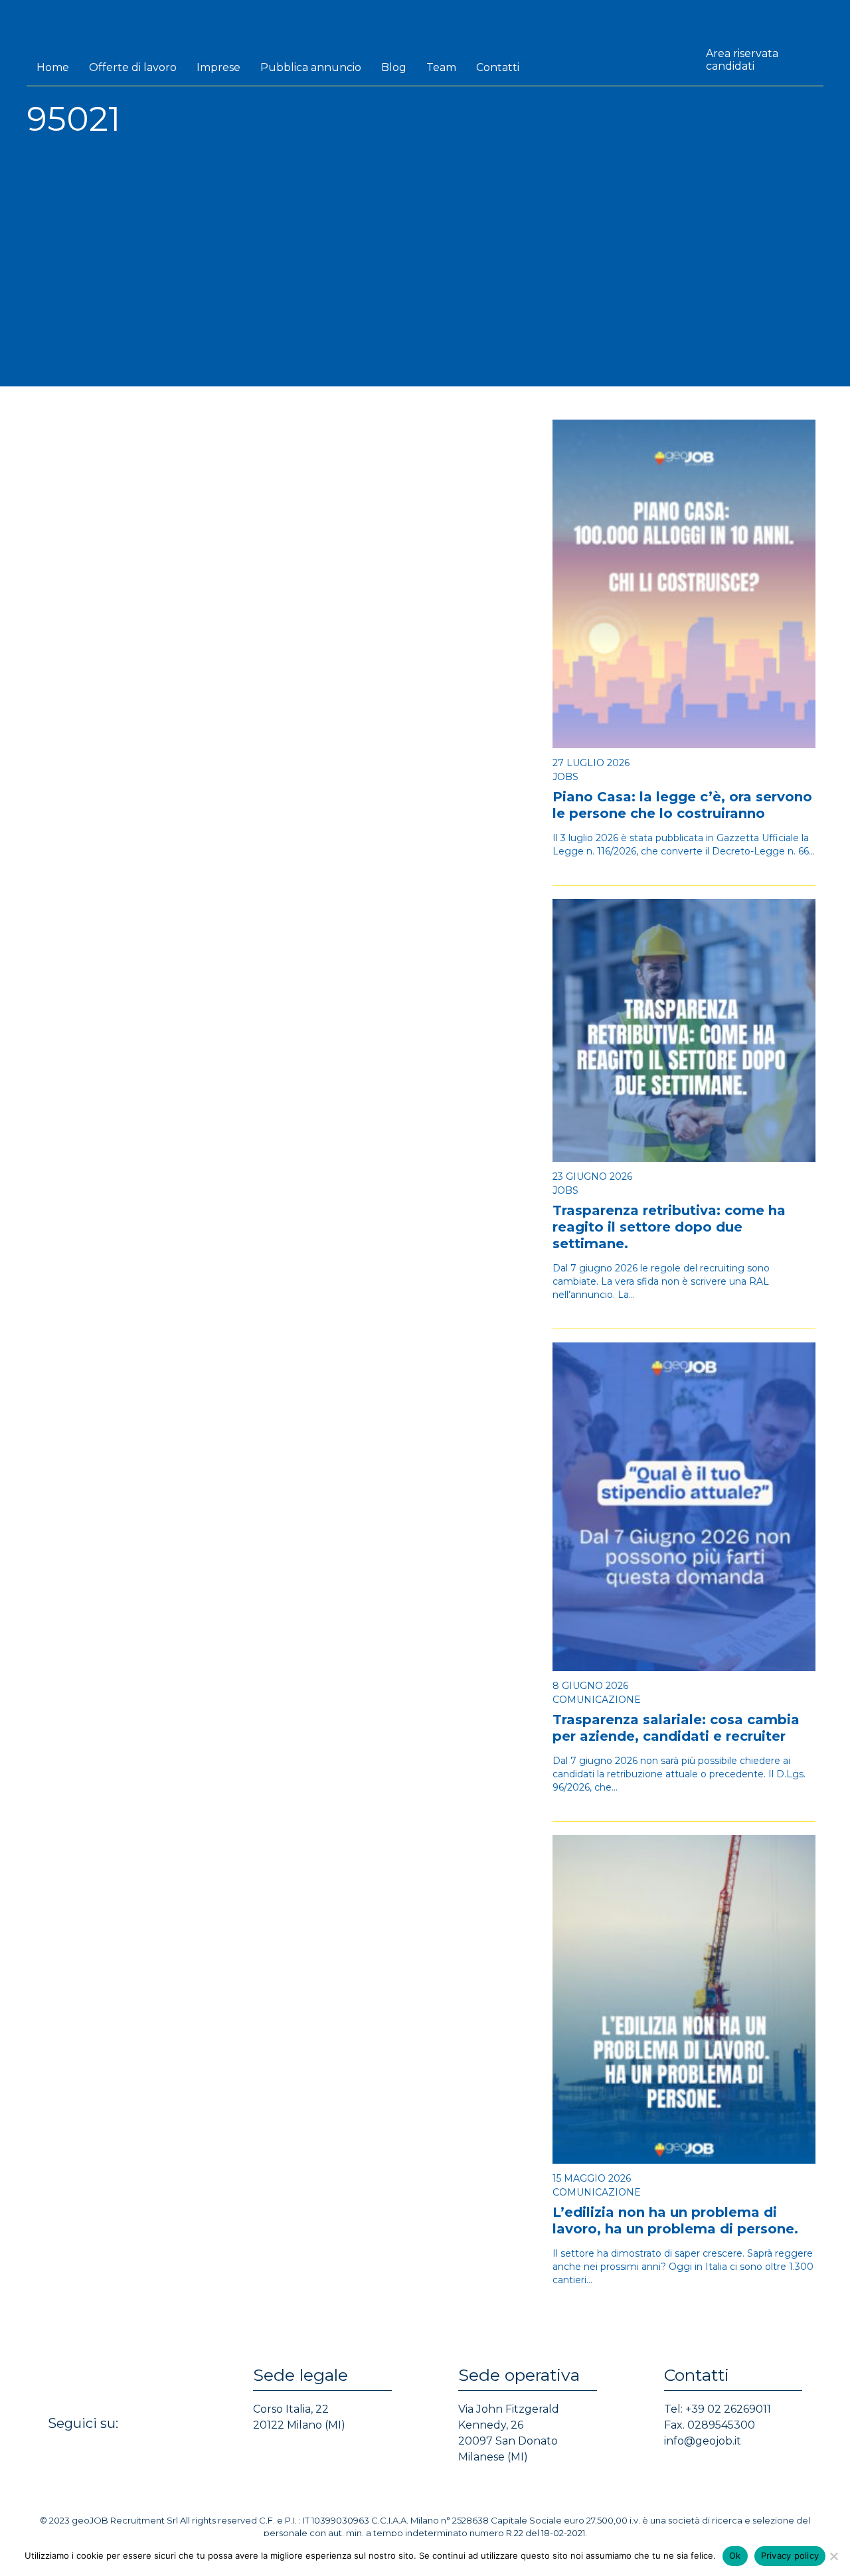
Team (441, 67)
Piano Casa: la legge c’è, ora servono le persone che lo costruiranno (682, 805)
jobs (565, 777)
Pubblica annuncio (311, 67)
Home (53, 67)
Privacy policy (790, 2555)
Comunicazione (597, 1700)
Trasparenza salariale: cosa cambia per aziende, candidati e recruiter (676, 1728)
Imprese (218, 67)
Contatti (498, 67)
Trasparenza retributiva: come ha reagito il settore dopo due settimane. (669, 1227)
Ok (735, 2555)
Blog (394, 67)
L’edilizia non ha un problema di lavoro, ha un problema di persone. (675, 2220)
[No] (833, 2556)
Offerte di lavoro (133, 67)
